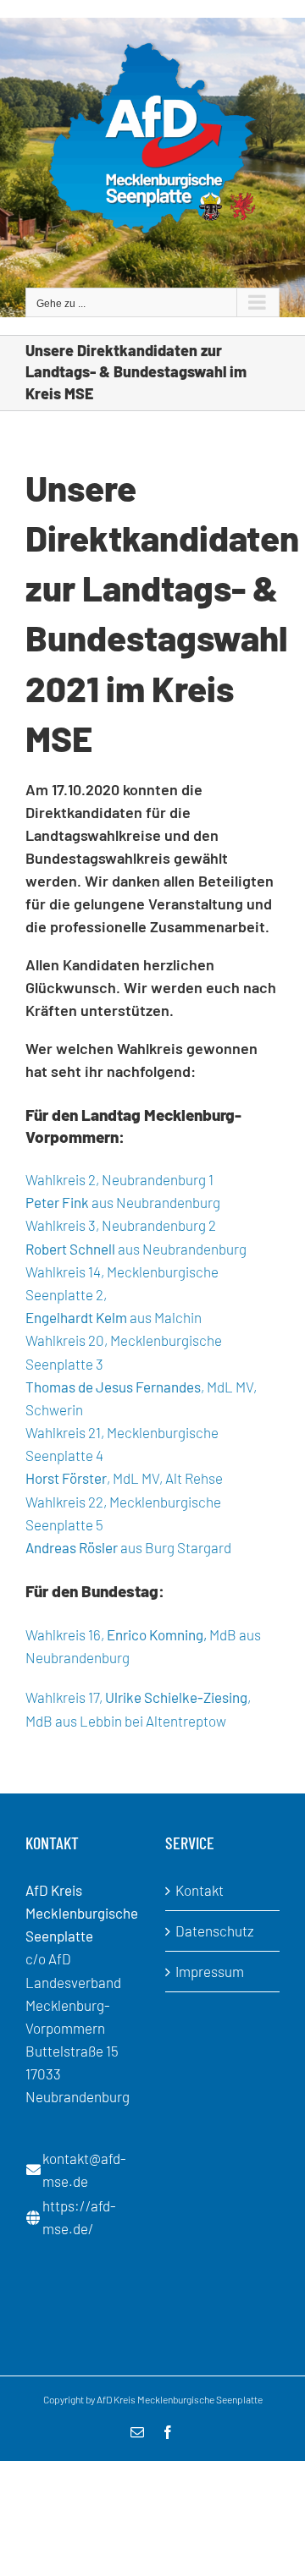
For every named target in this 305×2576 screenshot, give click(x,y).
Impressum (210, 1971)
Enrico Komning (155, 1634)
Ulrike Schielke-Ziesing (176, 1697)
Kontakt (200, 1890)
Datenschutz (215, 1931)
